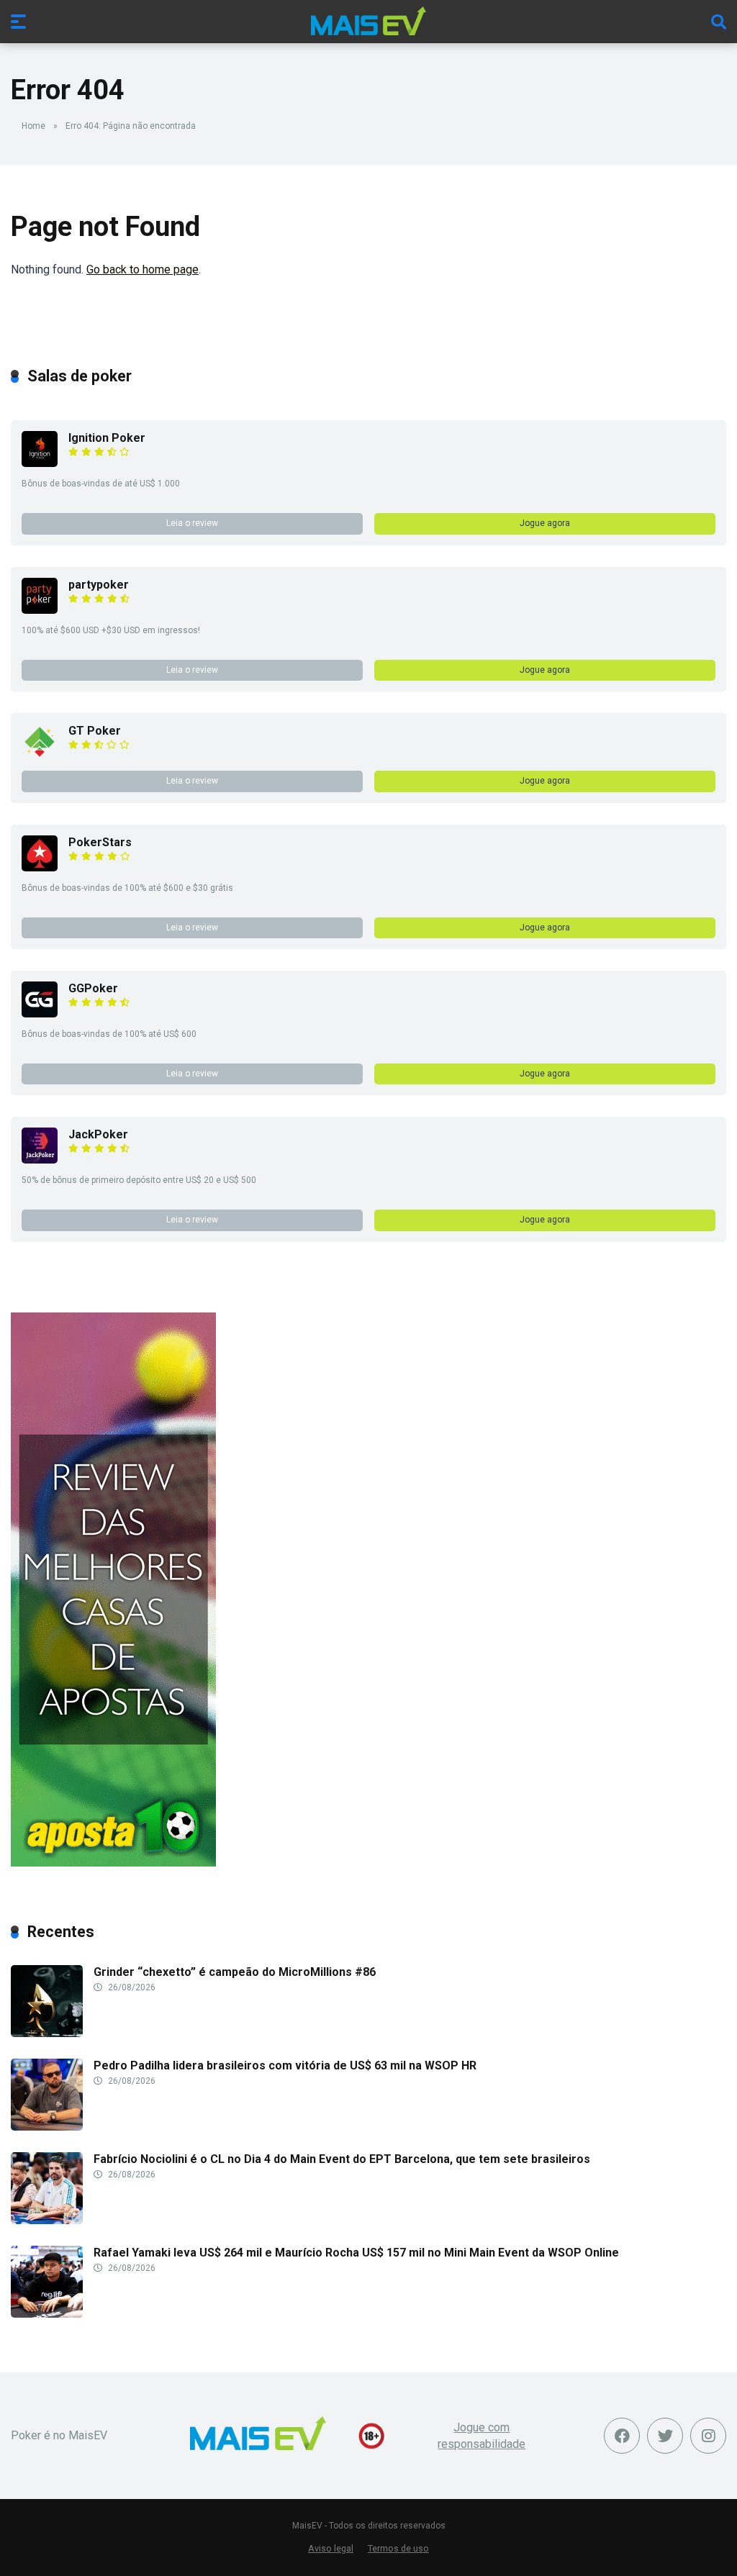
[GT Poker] (40, 756)
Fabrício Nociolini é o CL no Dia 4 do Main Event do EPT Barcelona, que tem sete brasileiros (342, 2159)
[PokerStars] (40, 867)
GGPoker (93, 988)
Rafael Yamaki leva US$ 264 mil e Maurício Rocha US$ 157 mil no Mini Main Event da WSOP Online (356, 2253)
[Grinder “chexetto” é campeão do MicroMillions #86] (47, 2033)
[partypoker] (40, 610)
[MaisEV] (368, 21)
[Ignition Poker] (40, 463)
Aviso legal (331, 2548)
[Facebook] (622, 2436)
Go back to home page (143, 269)
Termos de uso (398, 2548)
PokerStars (100, 842)
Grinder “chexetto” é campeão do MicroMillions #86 (235, 1972)
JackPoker (98, 1134)
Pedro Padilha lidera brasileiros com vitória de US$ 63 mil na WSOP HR (285, 2065)
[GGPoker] (40, 1013)
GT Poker (95, 731)
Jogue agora (545, 523)
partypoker (99, 585)
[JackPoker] (40, 1160)
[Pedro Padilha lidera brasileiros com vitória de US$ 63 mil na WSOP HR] (47, 2127)
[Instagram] (708, 2436)
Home (33, 126)
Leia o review (192, 523)
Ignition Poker (107, 438)
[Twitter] (665, 2436)
